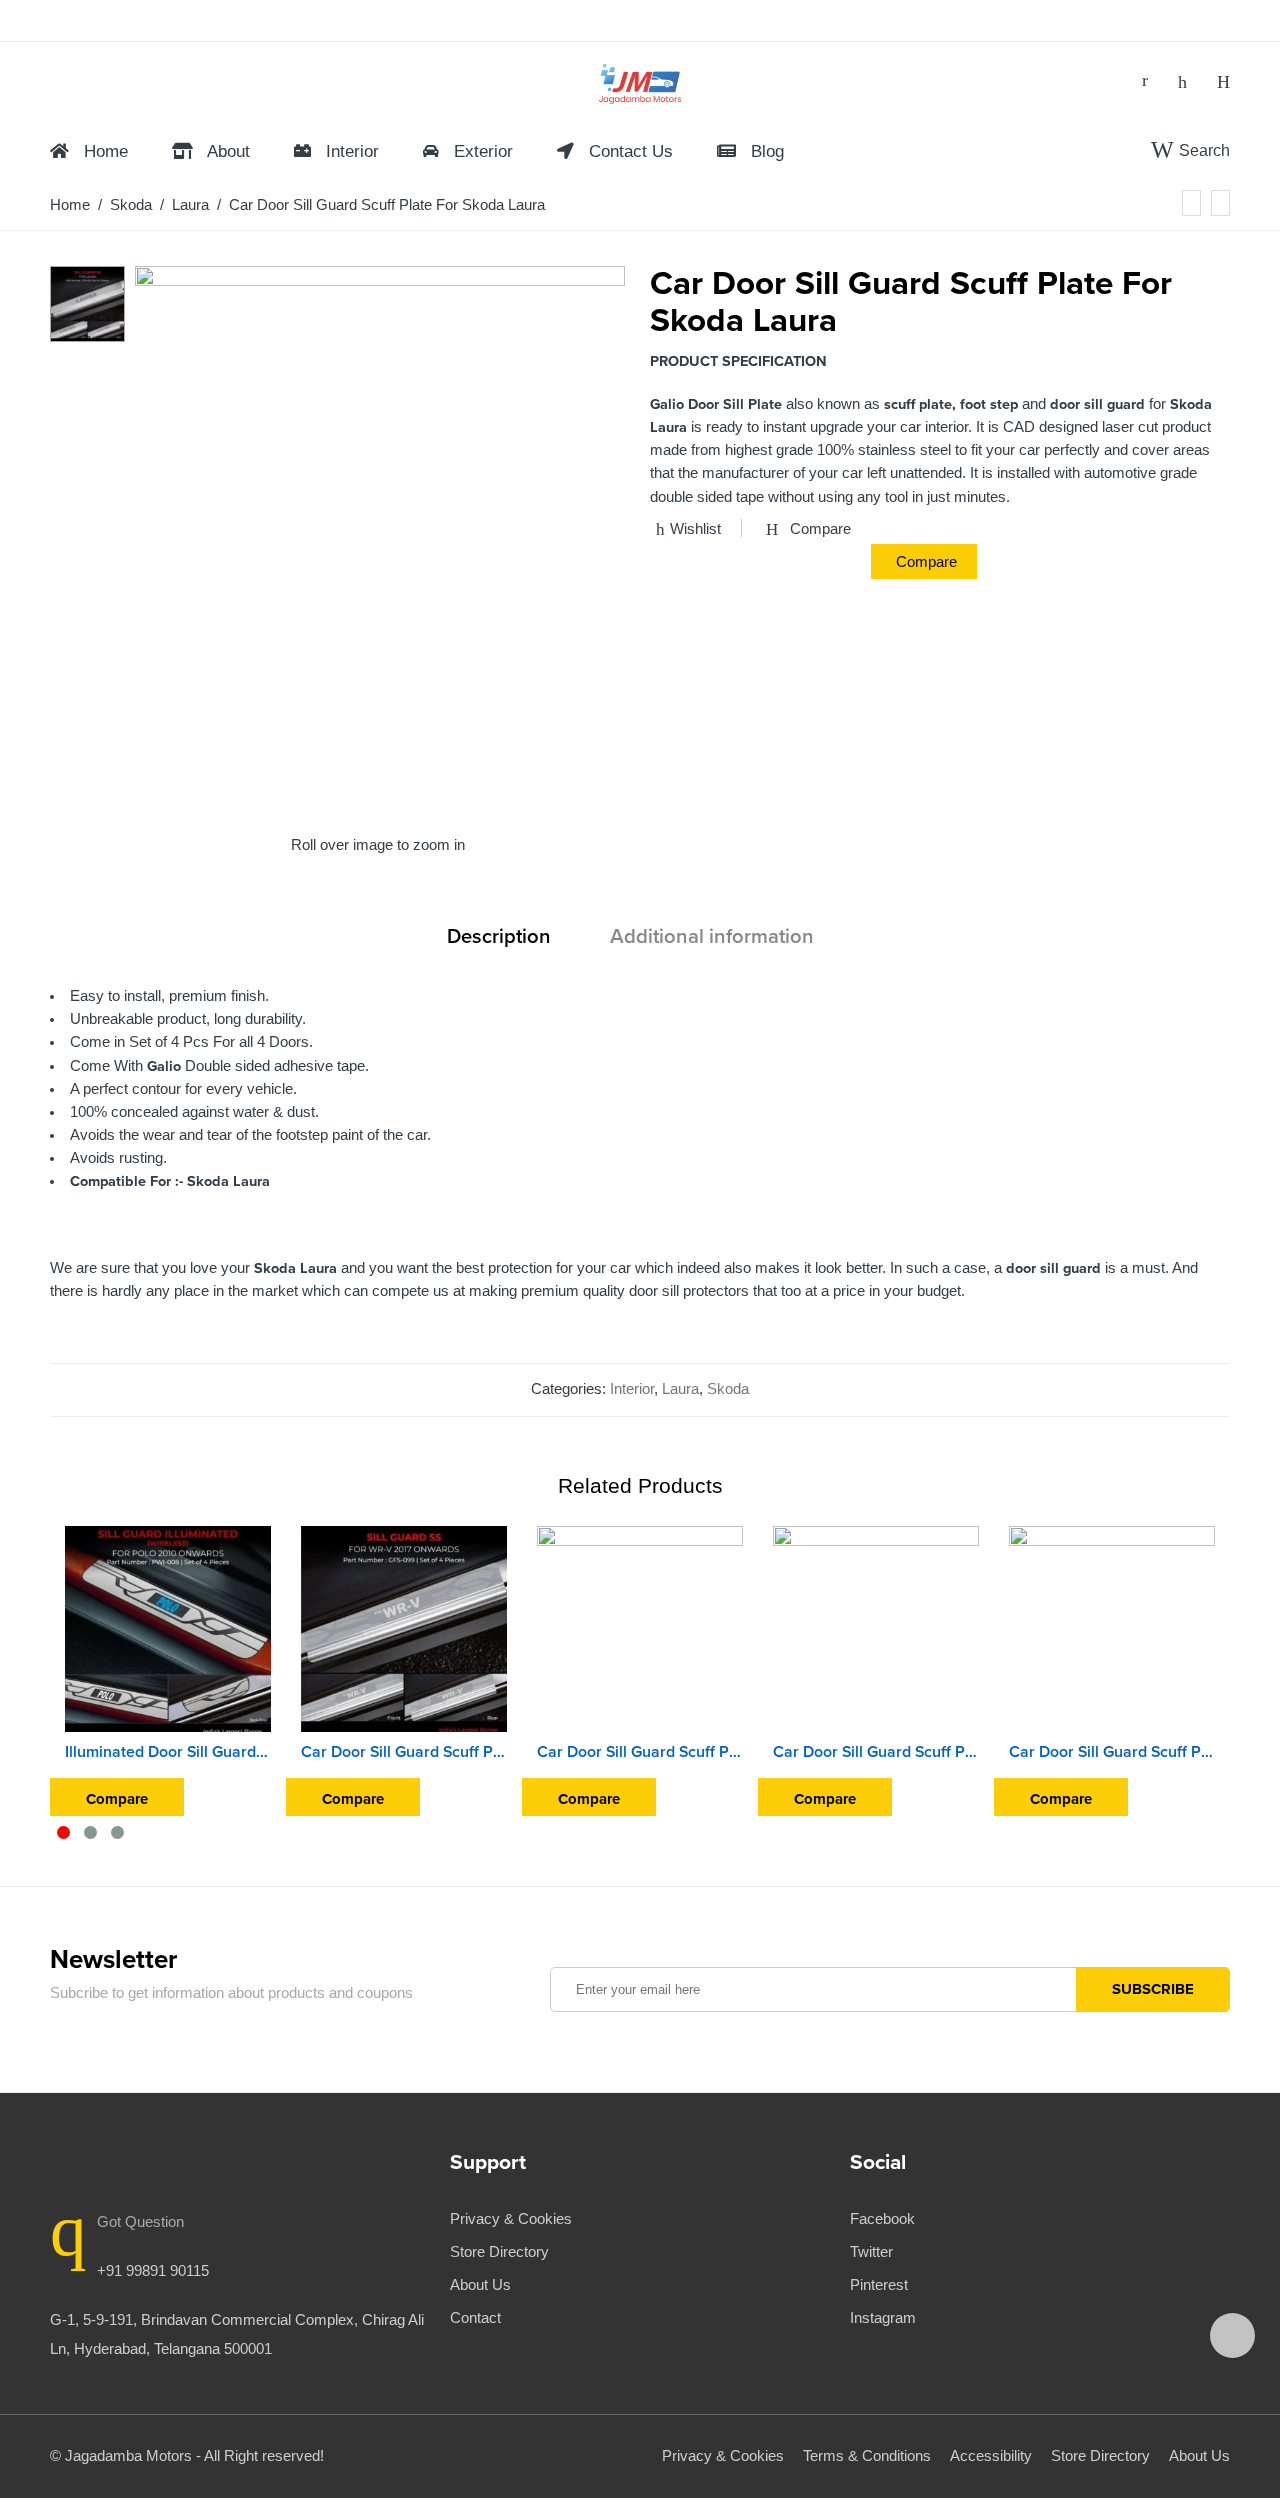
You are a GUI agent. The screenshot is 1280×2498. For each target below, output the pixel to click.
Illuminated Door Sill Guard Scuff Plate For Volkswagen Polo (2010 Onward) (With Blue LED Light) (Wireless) (168, 1752)
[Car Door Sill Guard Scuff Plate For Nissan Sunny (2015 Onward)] (640, 1629)
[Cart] (1145, 81)
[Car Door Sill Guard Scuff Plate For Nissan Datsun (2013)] (876, 1629)
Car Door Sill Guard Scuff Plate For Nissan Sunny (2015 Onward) (640, 1752)
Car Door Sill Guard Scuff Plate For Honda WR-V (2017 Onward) (404, 1752)
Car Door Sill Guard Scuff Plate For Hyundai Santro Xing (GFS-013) (1112, 1752)
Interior (632, 1389)
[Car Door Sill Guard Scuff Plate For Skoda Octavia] (1191, 203)
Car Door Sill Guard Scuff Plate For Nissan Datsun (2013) (876, 1752)
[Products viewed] (1232, 2335)
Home (70, 205)
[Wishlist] (1182, 81)
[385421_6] (87, 303)
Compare (926, 561)
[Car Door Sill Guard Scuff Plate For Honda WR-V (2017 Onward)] (404, 1629)
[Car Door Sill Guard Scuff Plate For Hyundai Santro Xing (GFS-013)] (1112, 1629)
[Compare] (1223, 81)
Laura (190, 205)
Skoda (131, 205)
